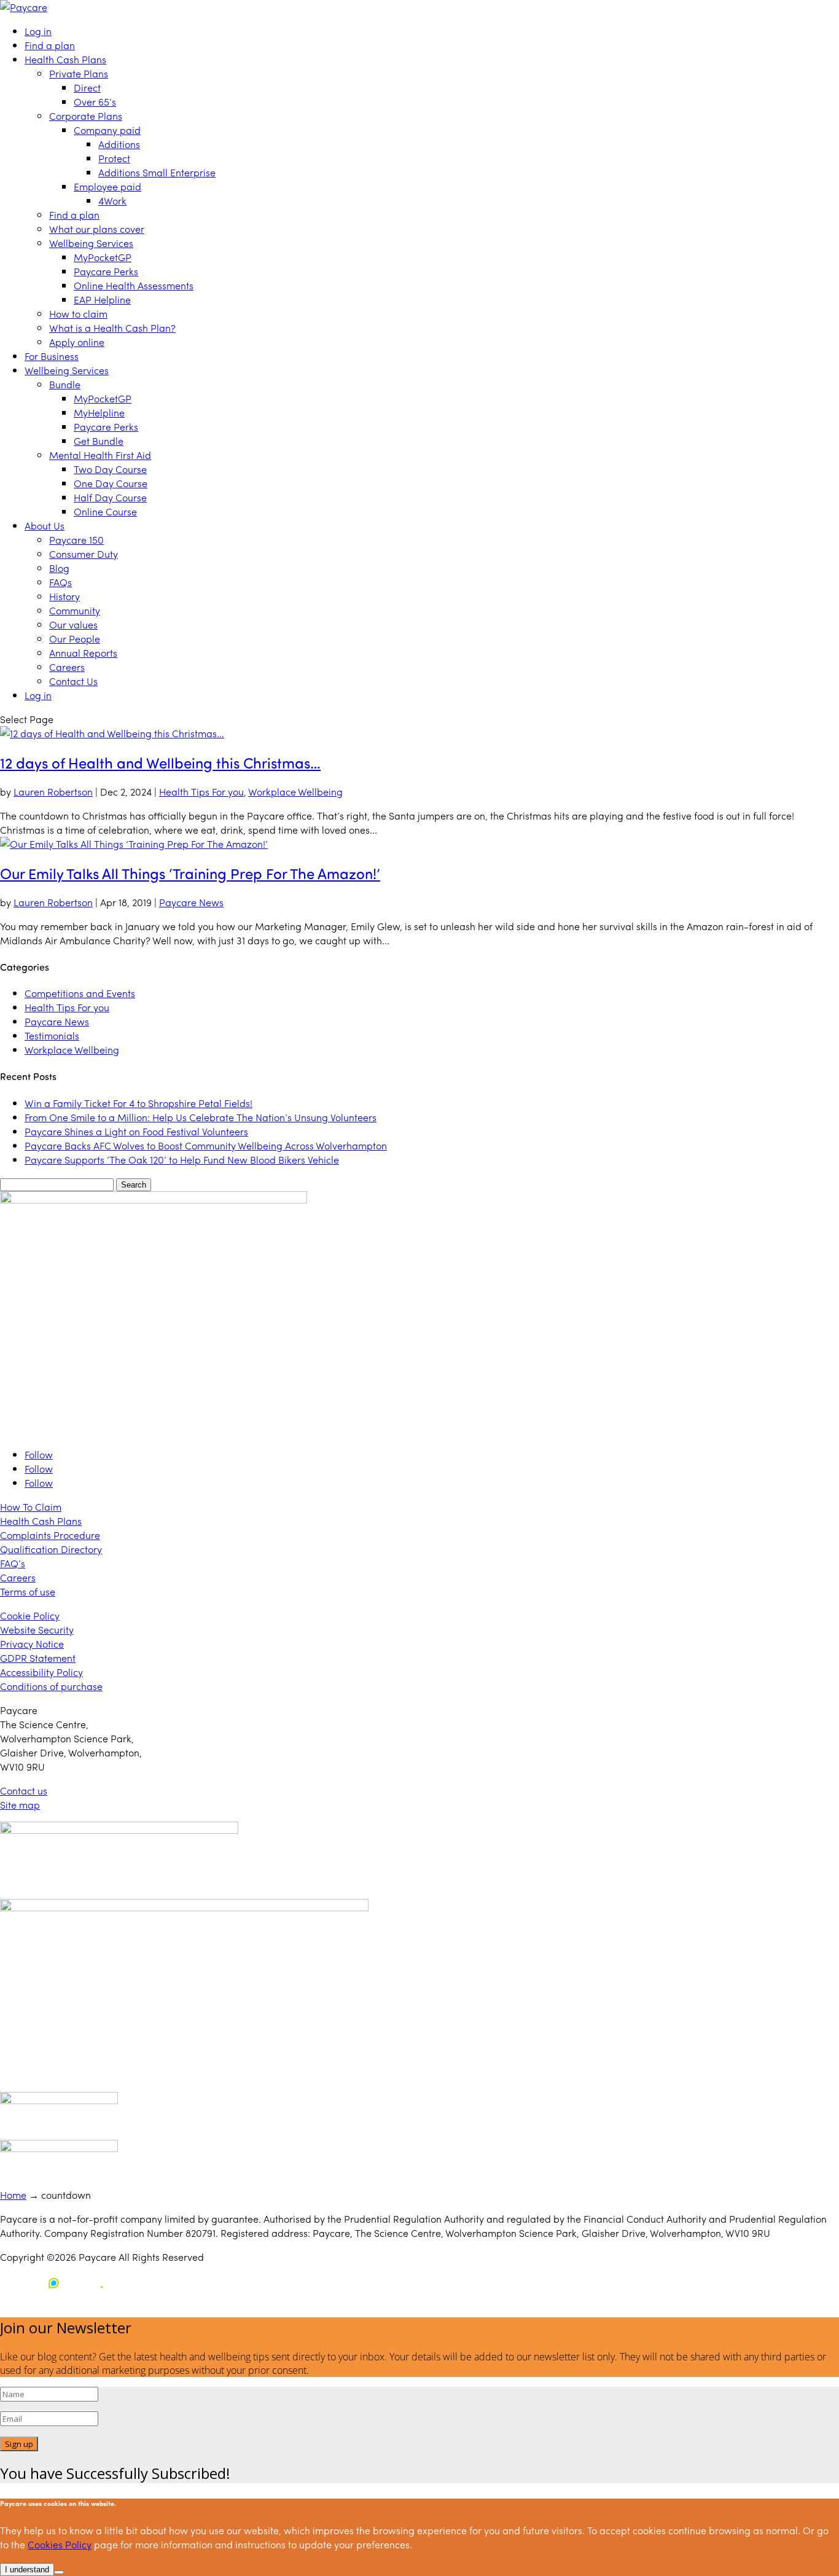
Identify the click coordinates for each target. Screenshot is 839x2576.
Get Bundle (99, 441)
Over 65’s (95, 102)
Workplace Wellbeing (295, 792)
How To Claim (31, 1507)
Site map (20, 1805)
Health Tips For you (201, 792)
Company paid (107, 130)
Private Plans (79, 73)
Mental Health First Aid (100, 455)
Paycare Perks (106, 271)
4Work (112, 201)
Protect (114, 158)
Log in (38, 31)
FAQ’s (13, 1563)
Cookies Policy (60, 2544)
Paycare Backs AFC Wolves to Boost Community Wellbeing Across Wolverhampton (206, 1145)
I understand (27, 2570)
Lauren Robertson (53, 792)
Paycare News (191, 902)
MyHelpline (99, 413)
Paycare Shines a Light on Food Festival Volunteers (136, 1131)
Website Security (37, 1630)
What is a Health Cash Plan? (112, 328)
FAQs (60, 582)
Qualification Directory (51, 1549)
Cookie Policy (30, 1615)
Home (13, 2195)
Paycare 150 (76, 540)
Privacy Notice (32, 1644)
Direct (87, 88)
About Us (45, 526)
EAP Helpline (102, 299)
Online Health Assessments (134, 285)
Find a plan (50, 45)
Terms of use (28, 1591)
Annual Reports (83, 653)
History (64, 596)
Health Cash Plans (65, 59)
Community (75, 610)
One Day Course (111, 483)
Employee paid (107, 186)
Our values (73, 624)
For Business (52, 356)
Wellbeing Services (91, 243)
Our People (75, 639)
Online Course (105, 511)
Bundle (65, 384)
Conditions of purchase (51, 1686)
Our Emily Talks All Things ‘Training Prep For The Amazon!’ (190, 873)
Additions (119, 144)
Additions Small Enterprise (157, 172)
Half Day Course (110, 497)
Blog (59, 568)
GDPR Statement (38, 1658)
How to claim (78, 314)
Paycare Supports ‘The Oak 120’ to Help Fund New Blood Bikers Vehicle (182, 1160)
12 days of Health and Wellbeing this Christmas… (160, 762)
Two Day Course (110, 469)
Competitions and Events (80, 993)
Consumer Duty (84, 554)
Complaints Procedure (50, 1535)
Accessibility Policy (41, 1672)
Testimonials (52, 1035)
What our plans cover (97, 229)
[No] (59, 2572)
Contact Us (73, 681)
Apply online (77, 342)
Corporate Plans (86, 116)
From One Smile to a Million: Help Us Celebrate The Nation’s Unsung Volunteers (201, 1117)
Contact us (24, 1791)
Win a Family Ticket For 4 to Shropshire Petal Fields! (139, 1103)
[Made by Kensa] (55, 2283)
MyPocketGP (103, 257)
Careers (67, 667)
